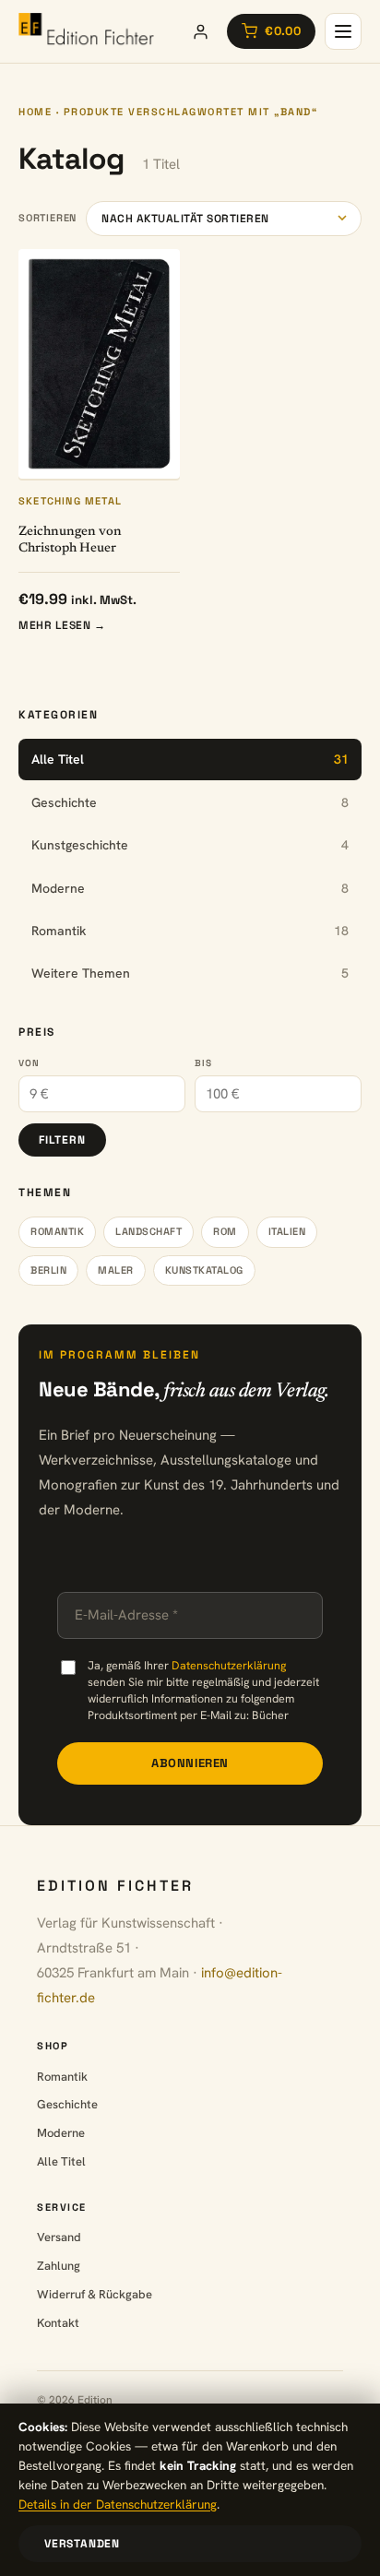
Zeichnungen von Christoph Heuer (70, 540)
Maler (116, 1270)
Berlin (48, 1270)
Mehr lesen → (62, 625)
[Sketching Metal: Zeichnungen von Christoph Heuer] (99, 364)
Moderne (61, 2133)
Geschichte (67, 2104)
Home (35, 112)
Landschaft (148, 1231)
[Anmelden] (200, 31)
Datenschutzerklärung (229, 1665)
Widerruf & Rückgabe (95, 2294)
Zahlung (59, 2266)
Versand (59, 2237)
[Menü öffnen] (343, 31)
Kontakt (58, 2323)
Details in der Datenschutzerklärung (118, 2504)
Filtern (62, 1140)
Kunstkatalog (204, 1270)
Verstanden (82, 2544)
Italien (287, 1231)
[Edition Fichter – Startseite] (86, 31)
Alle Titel (61, 2161)
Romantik (57, 1231)
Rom (225, 1231)
